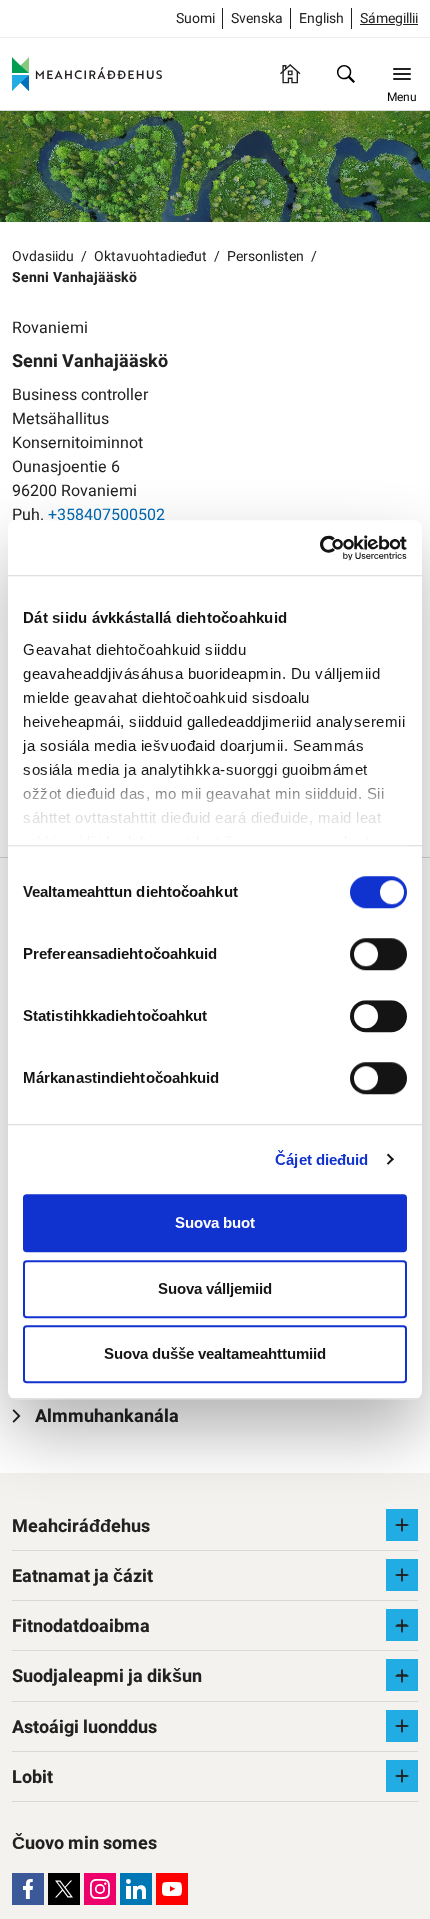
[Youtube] (172, 1889)
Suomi (195, 18)
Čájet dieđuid (321, 1159)
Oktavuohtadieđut (150, 256)
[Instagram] (100, 1889)
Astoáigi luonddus (84, 1727)
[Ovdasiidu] (290, 74)
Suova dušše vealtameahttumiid (215, 1353)
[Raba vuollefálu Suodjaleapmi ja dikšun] (402, 1675)
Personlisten (265, 256)
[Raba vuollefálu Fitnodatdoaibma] (402, 1625)
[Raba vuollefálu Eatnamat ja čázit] (402, 1575)
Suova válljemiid (215, 1288)
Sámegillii (389, 18)
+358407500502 (106, 515)
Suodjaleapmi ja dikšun (107, 1676)
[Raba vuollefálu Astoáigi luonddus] (402, 1726)
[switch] (378, 954)
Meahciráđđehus (81, 1526)
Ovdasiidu (43, 256)
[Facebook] (28, 1889)
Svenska (257, 18)
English (321, 18)
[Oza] (346, 74)
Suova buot (215, 1222)
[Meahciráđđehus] (87, 74)
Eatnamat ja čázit (82, 1576)
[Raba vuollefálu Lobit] (402, 1776)
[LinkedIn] (136, 1889)
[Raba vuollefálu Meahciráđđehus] (402, 1525)
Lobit (32, 1777)
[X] (64, 1889)
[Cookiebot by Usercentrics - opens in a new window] (319, 548)
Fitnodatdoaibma (81, 1626)
